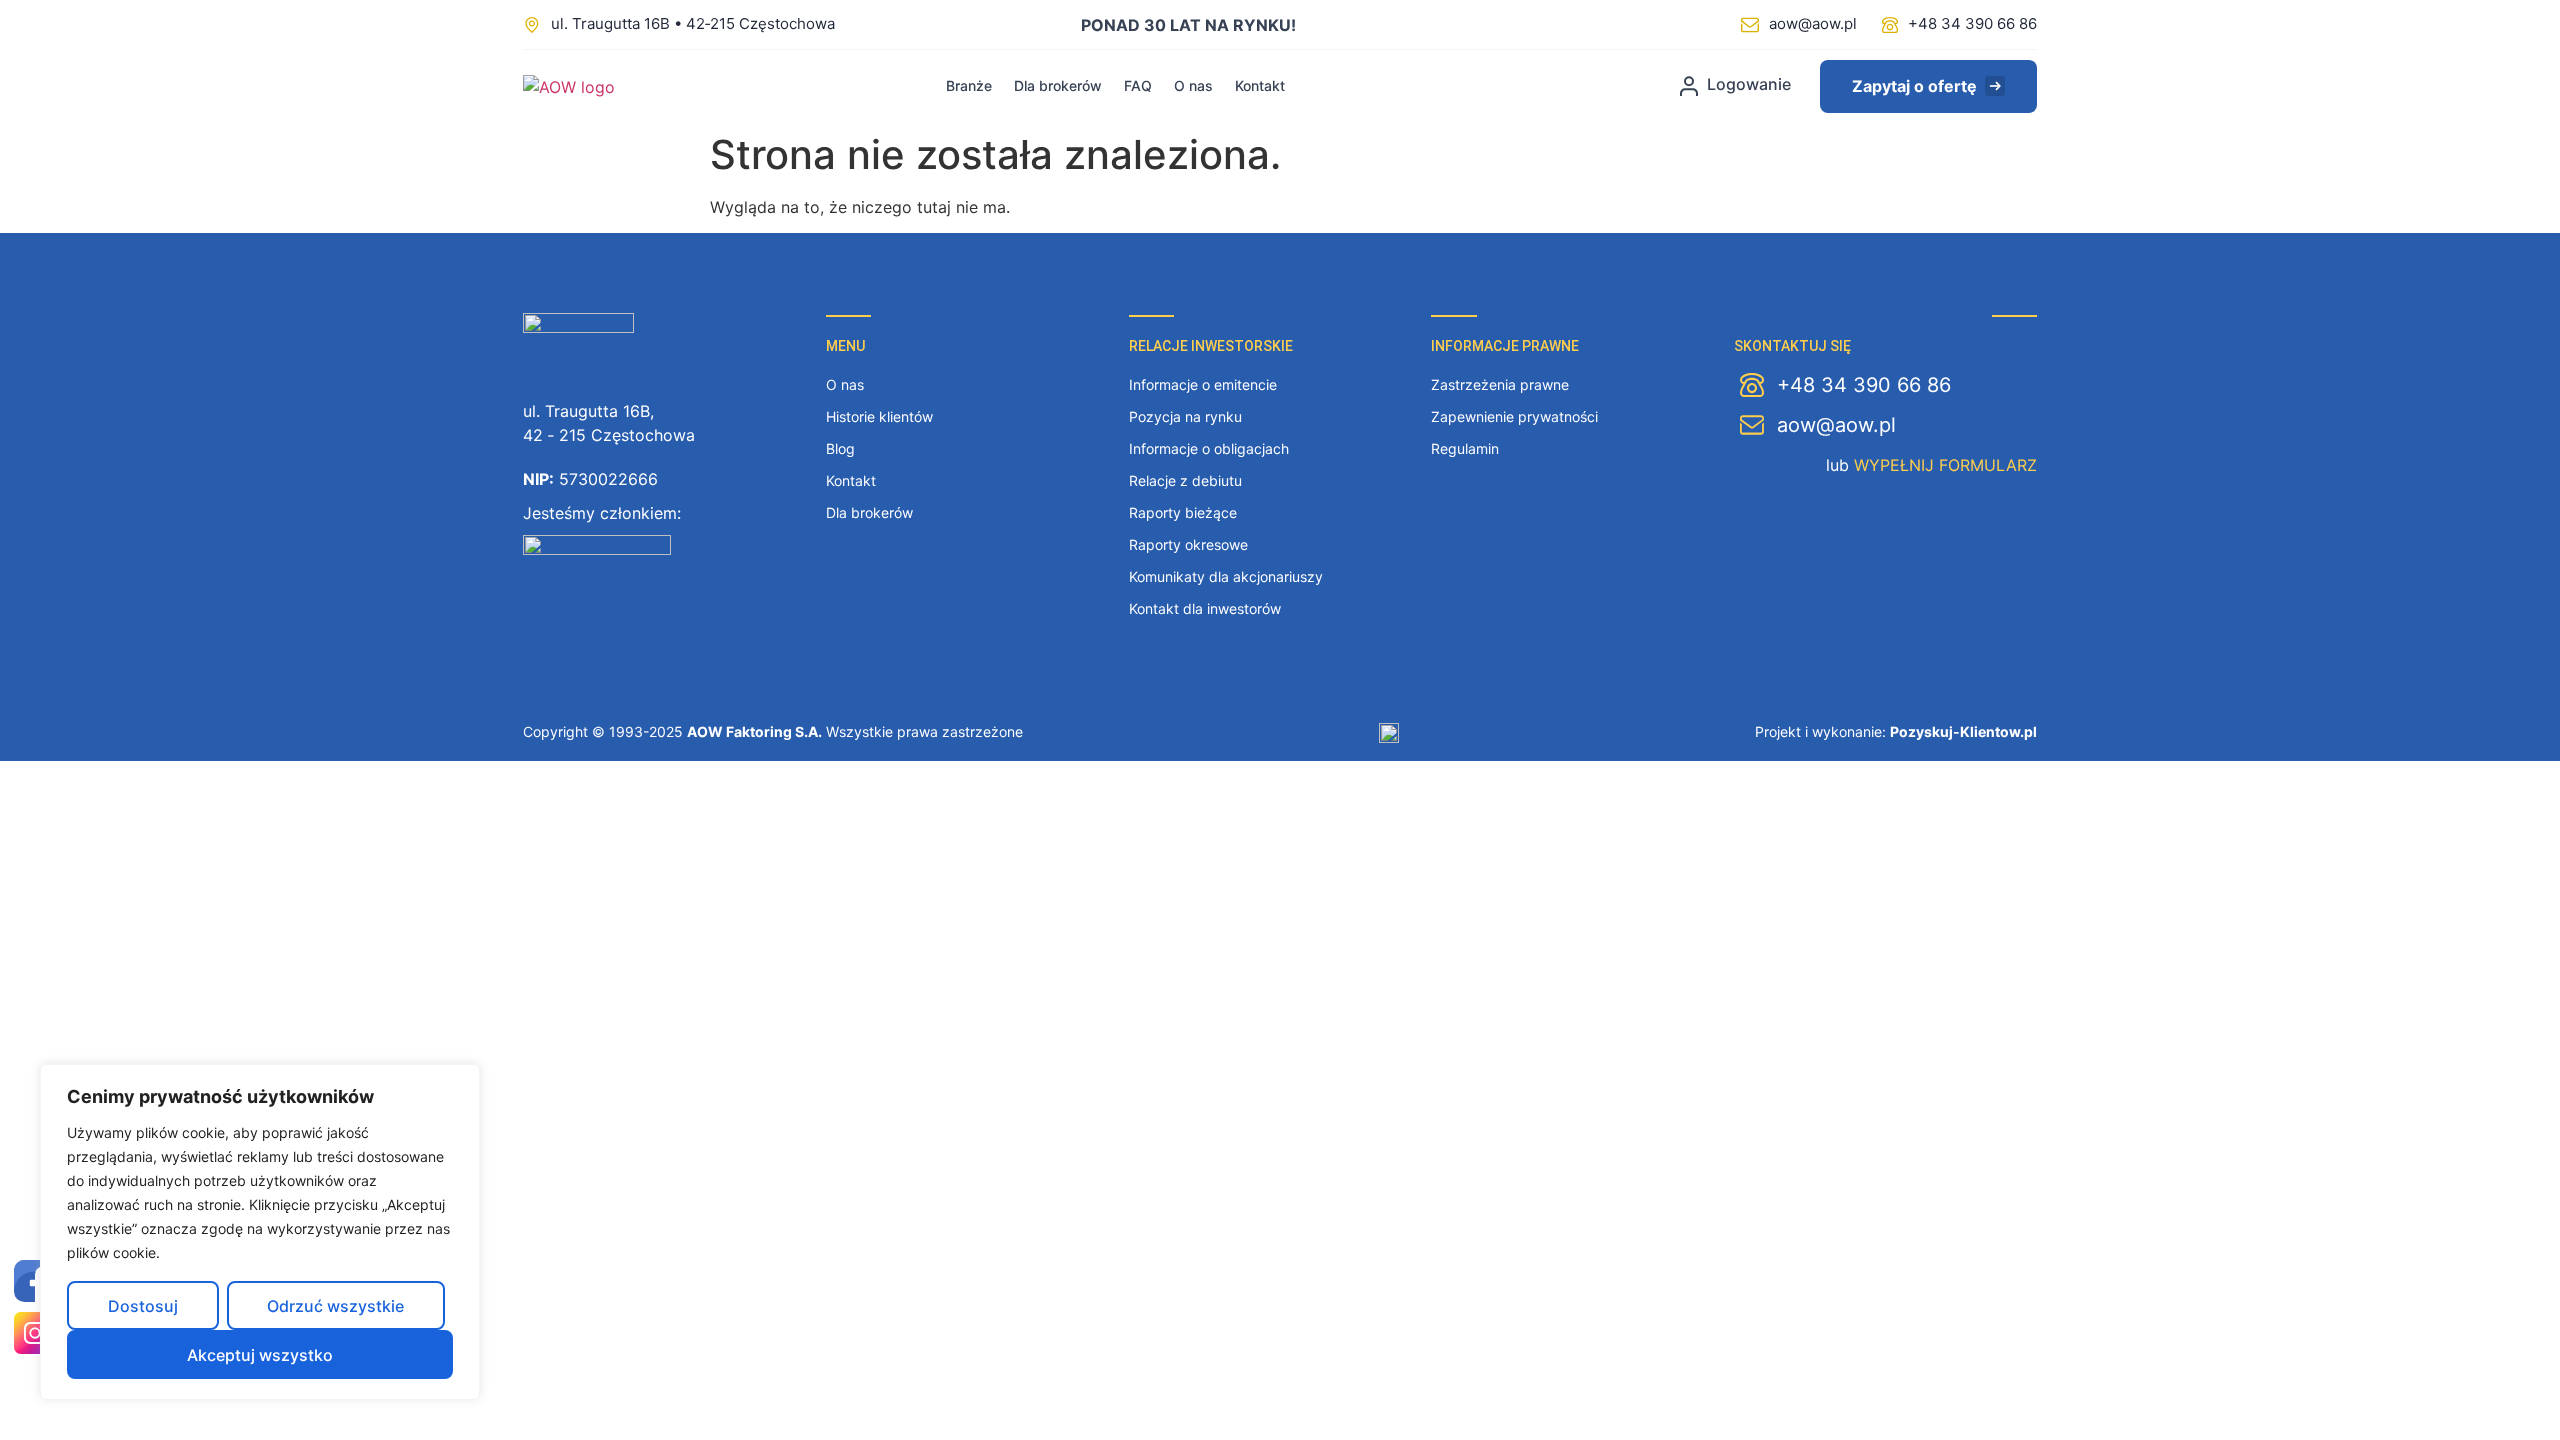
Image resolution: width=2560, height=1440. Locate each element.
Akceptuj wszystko (260, 1355)
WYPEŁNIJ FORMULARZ (1945, 465)
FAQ (1138, 85)
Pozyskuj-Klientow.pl (1963, 731)
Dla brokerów (1058, 85)
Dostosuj (143, 1306)
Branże (969, 85)
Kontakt (1260, 85)
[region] (260, 1232)
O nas (1193, 85)
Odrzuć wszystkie (335, 1306)
